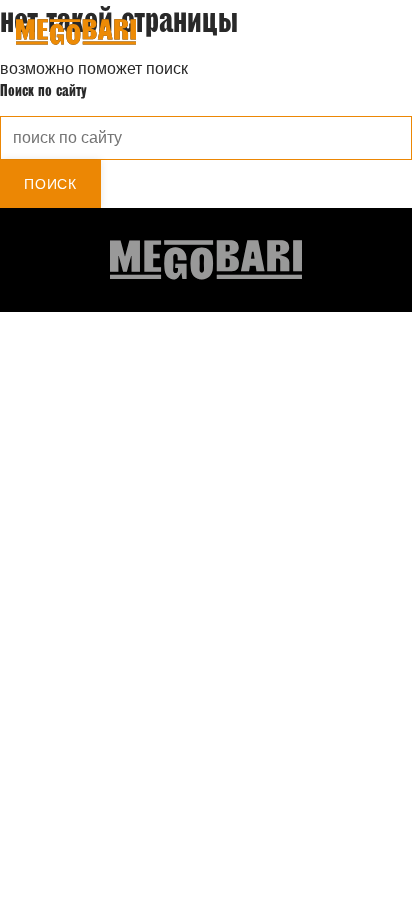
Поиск (50, 184)
